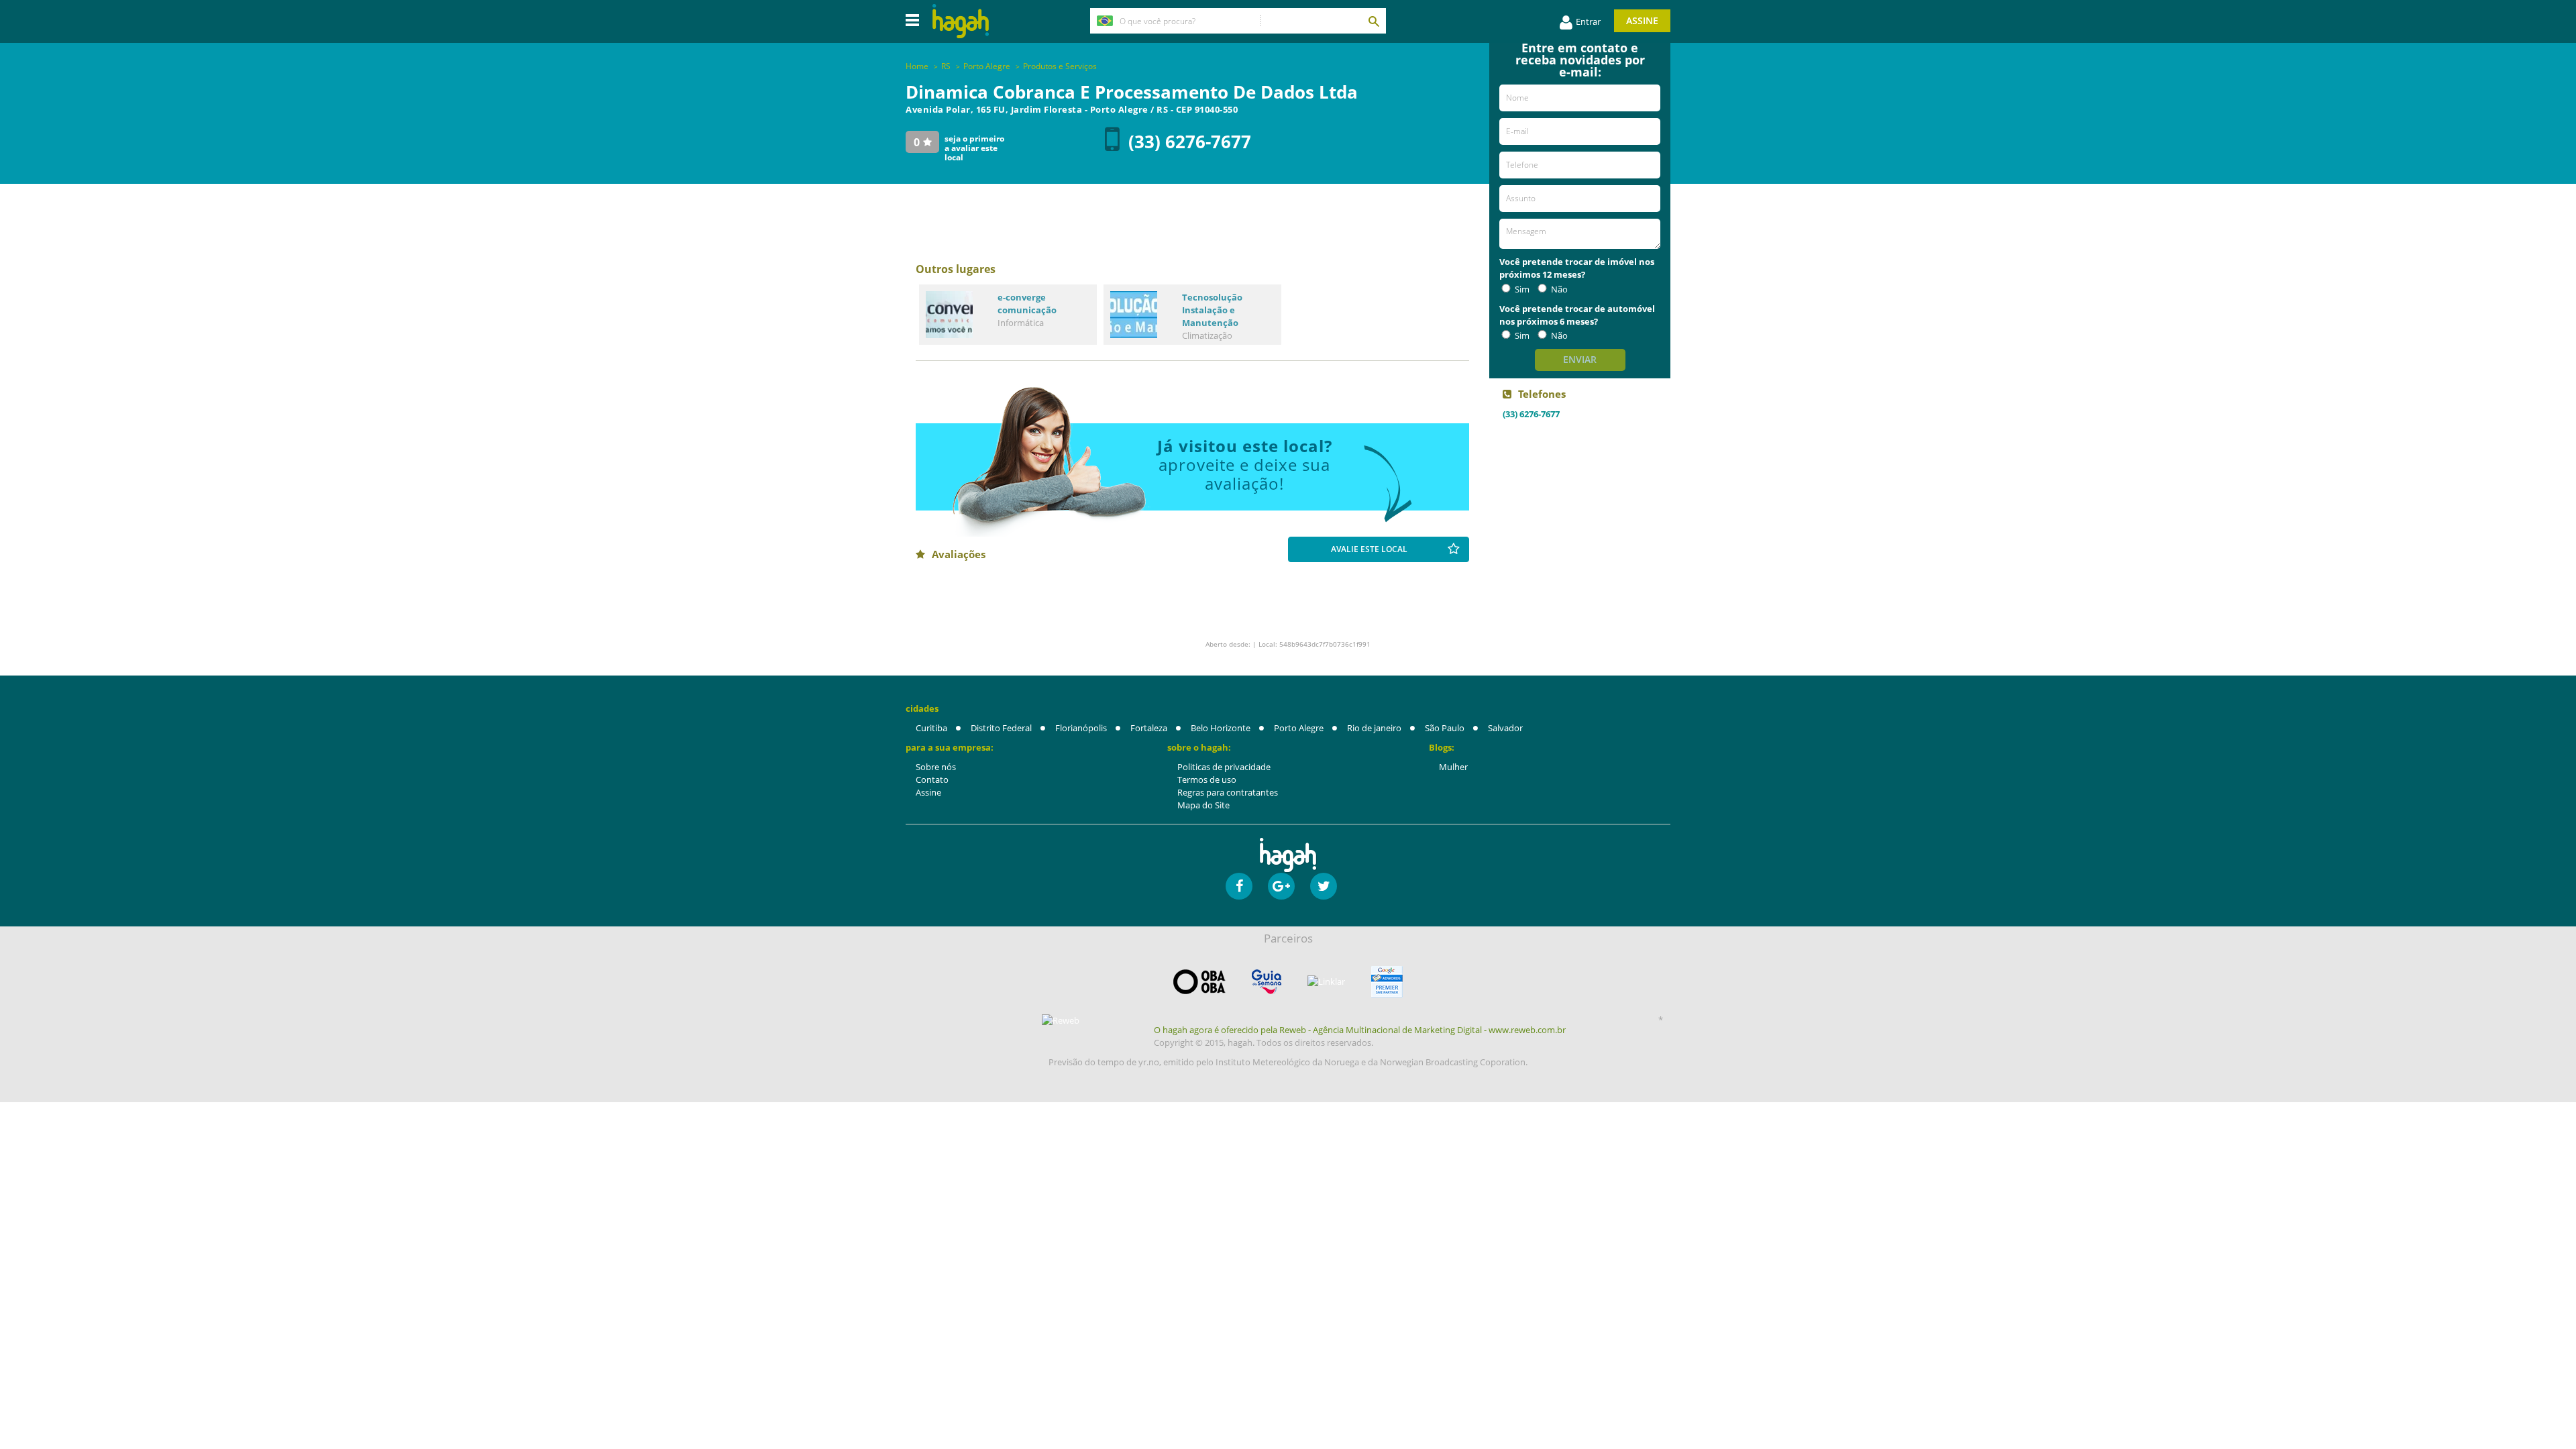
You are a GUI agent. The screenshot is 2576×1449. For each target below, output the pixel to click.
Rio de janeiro (1374, 728)
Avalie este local (1369, 549)
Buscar (1373, 21)
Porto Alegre (1299, 728)
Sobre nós (936, 767)
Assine (1642, 20)
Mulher (1453, 767)
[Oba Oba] (1199, 982)
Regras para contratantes (1228, 792)
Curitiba (931, 728)
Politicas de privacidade (1224, 767)
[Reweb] (1061, 1020)
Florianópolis (1081, 728)
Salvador (1505, 728)
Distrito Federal (1001, 728)
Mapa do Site (1203, 805)
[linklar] (1326, 982)
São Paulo (1445, 728)
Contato (932, 780)
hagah (961, 21)
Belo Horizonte (1221, 728)
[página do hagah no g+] (1281, 886)
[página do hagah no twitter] (1324, 886)
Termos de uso (1207, 780)
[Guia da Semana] (1267, 982)
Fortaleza (1149, 728)
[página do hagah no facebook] (1239, 886)
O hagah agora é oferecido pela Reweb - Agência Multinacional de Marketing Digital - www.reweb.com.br (1360, 1030)
